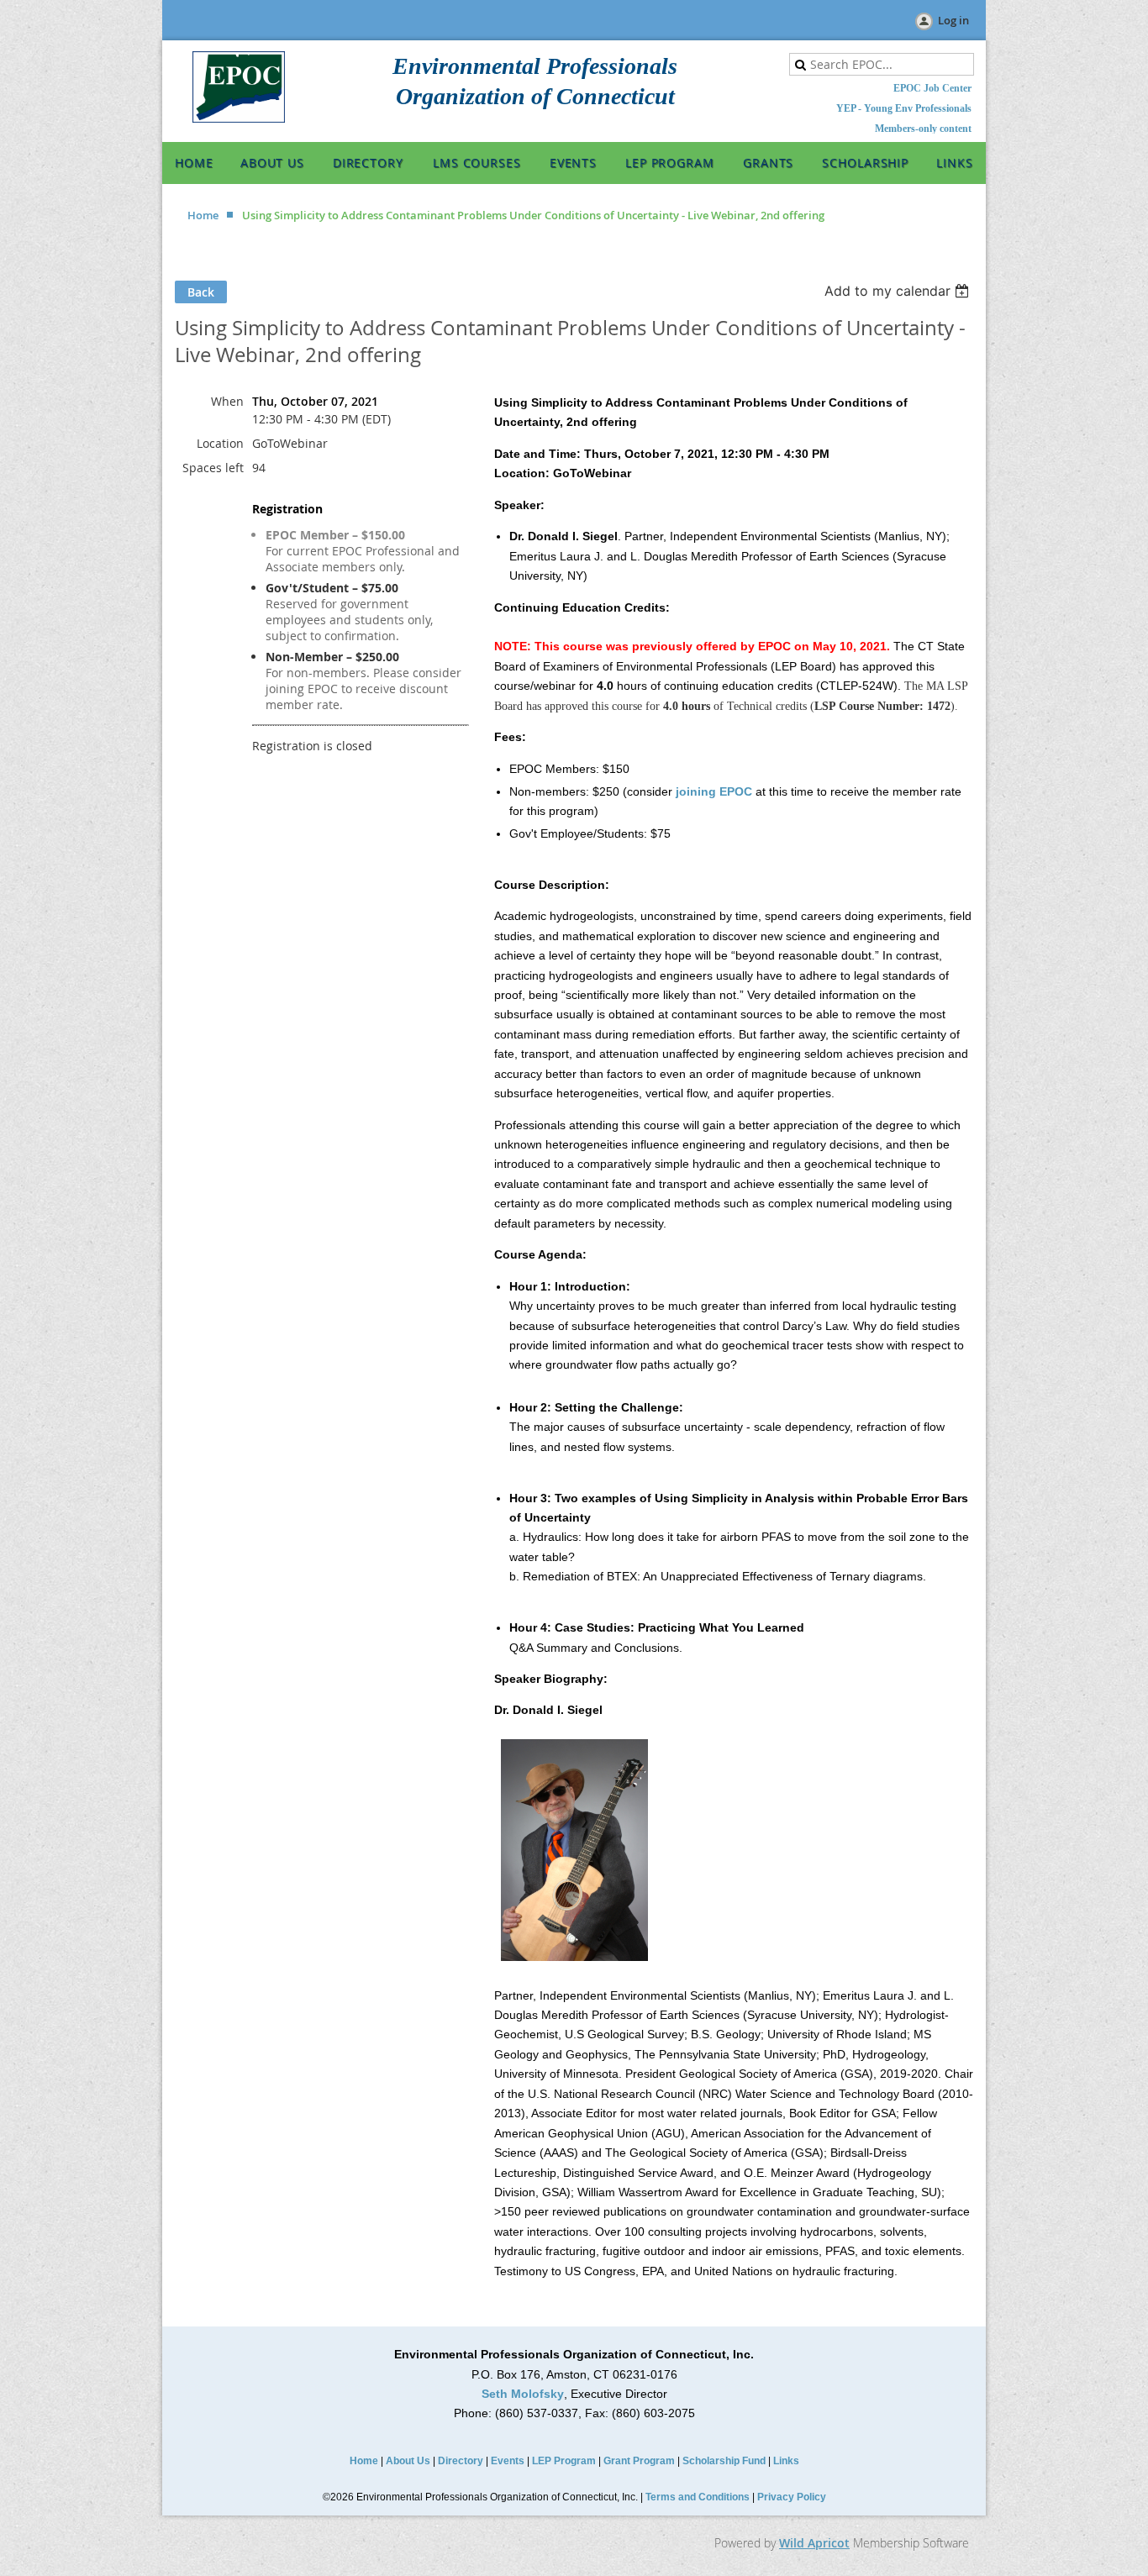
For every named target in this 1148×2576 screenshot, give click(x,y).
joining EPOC (714, 791)
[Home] (239, 118)
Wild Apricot (814, 2543)
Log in (953, 20)
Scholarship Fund (724, 2461)
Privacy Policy (792, 2497)
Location (220, 443)
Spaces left (213, 468)
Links (786, 2461)
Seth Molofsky (523, 2394)
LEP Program (564, 2461)
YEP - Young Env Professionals (904, 108)
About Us (408, 2461)
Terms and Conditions (698, 2497)
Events (508, 2461)
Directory (461, 2461)
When (227, 401)
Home (203, 215)
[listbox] (899, 291)
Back (201, 292)
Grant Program (639, 2461)
